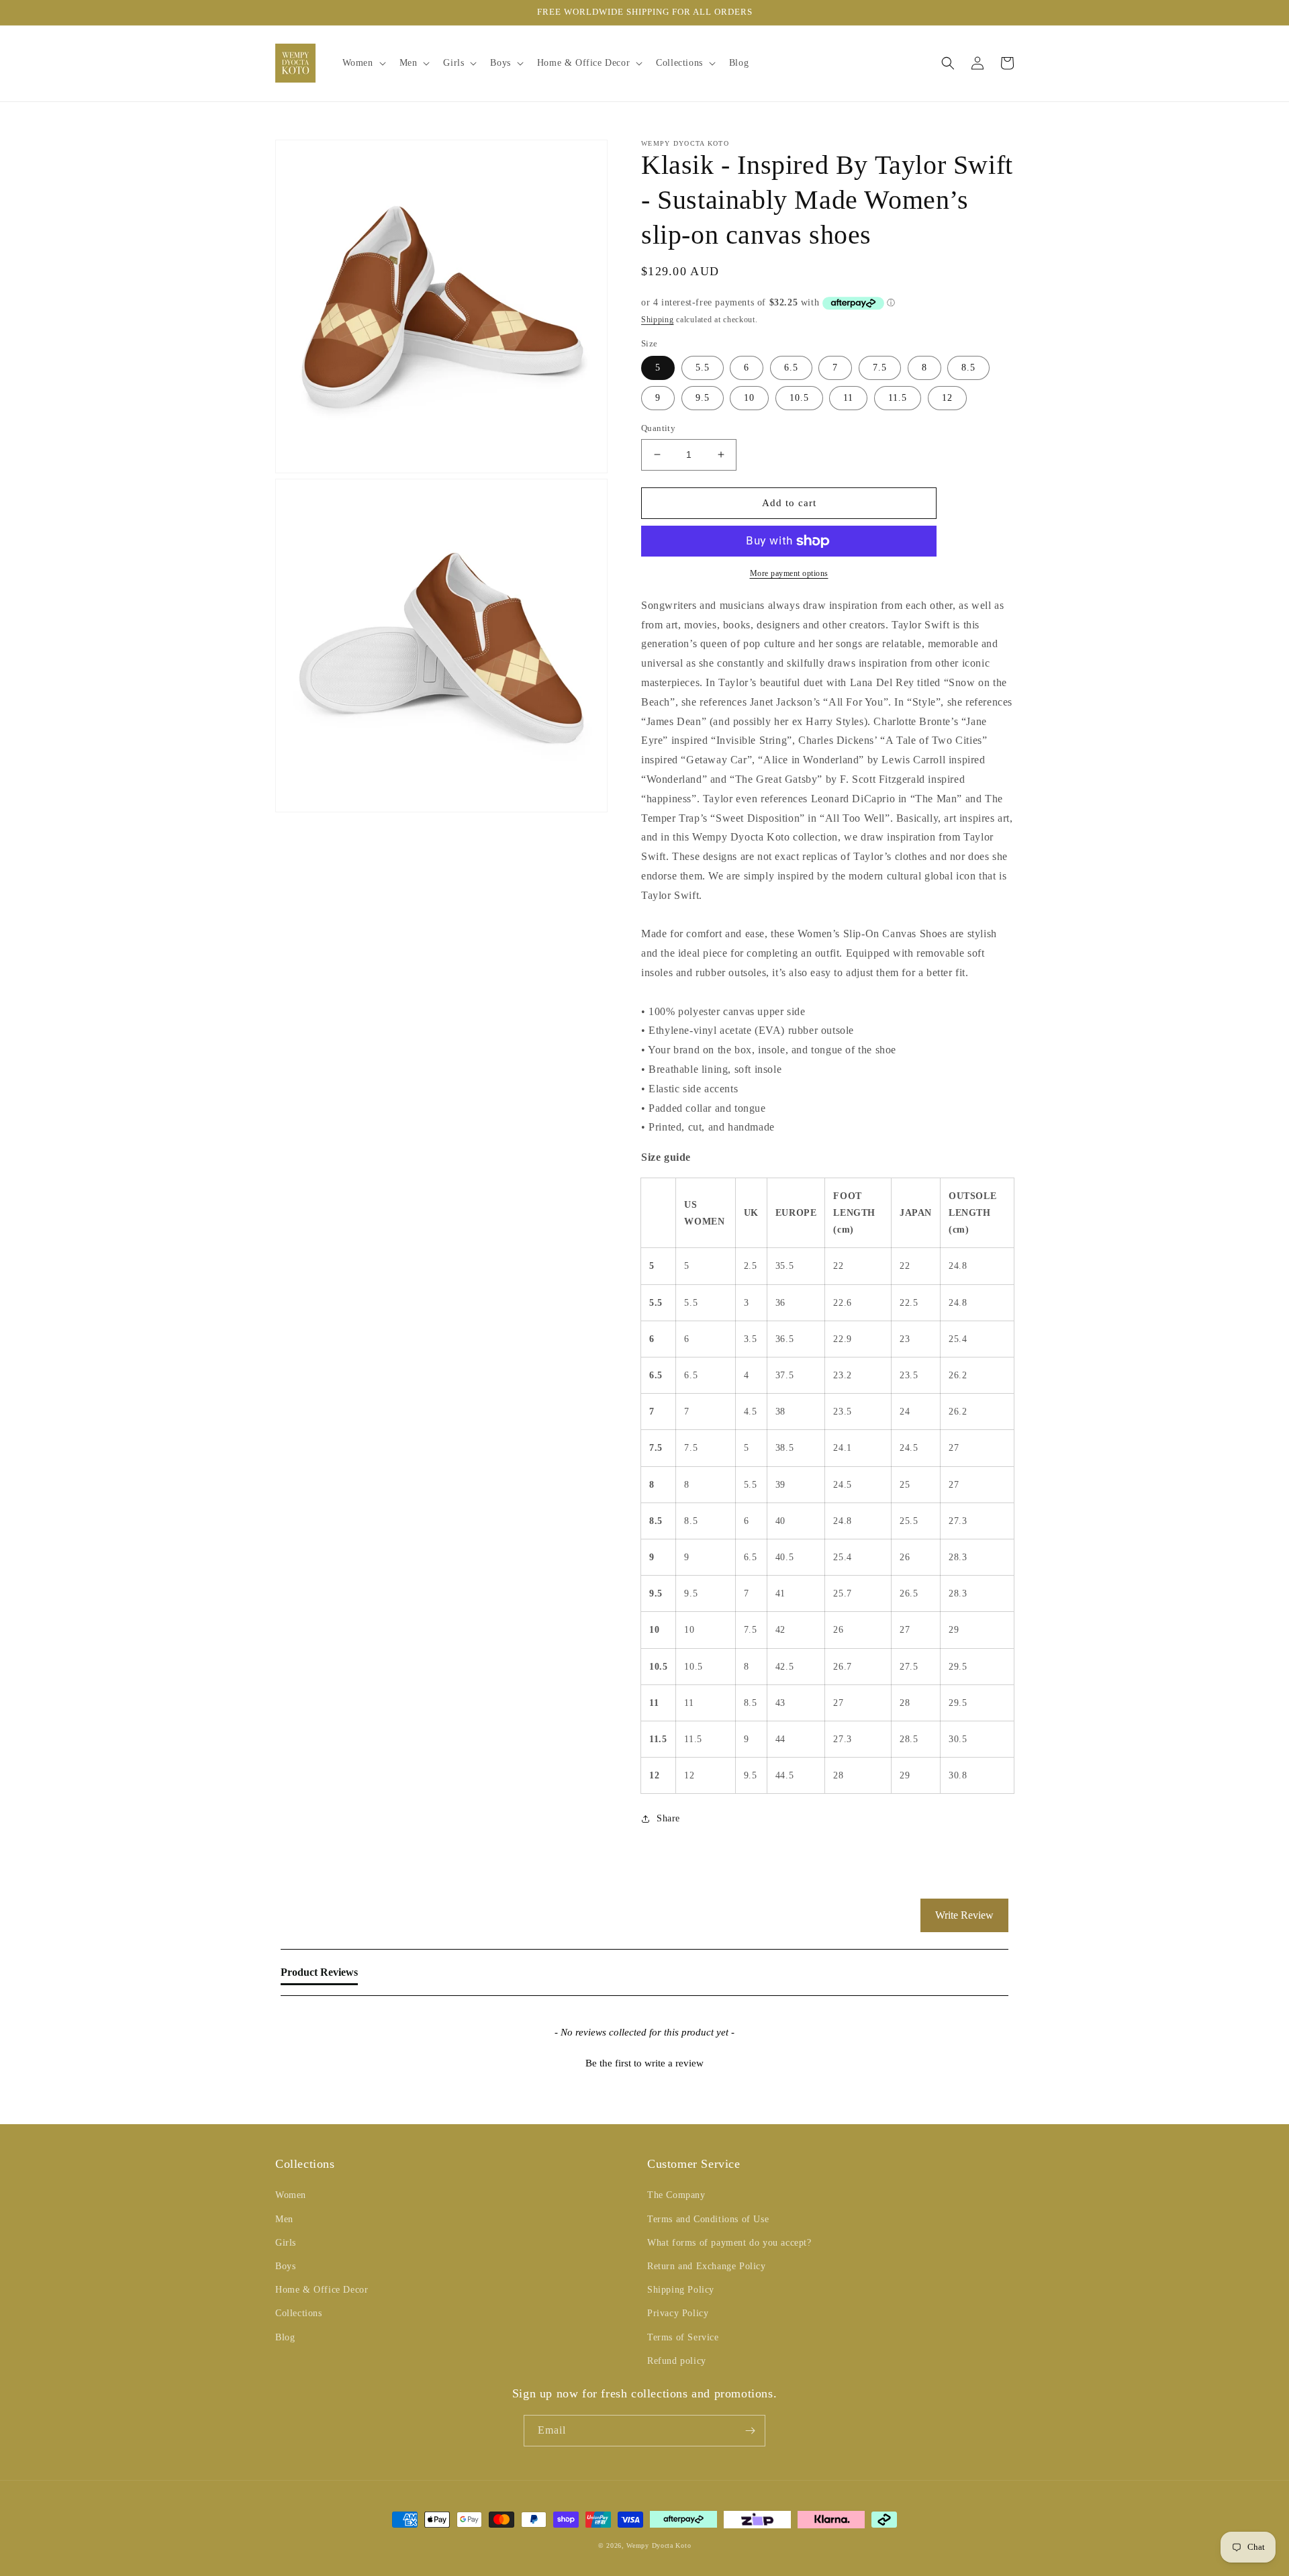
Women (291, 2195)
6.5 (791, 368)
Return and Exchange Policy (707, 2266)
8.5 (968, 368)
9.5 (703, 398)
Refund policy (677, 2361)
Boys (285, 2266)
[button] (363, 63)
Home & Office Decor (322, 2290)
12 (947, 398)
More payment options (789, 573)
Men (284, 2219)
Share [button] (668, 1818)
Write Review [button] (964, 1915)
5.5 (703, 368)
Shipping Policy (681, 2290)
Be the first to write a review (644, 2063)
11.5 (898, 398)
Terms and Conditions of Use (708, 2219)
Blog (285, 2337)
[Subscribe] (750, 2431)
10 (749, 398)
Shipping (658, 320)
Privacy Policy (678, 2313)
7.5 (880, 368)
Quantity (658, 428)
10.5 (799, 398)
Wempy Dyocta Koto (659, 2545)
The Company (676, 2195)
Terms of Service (683, 2337)
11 (848, 398)
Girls (286, 2243)
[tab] (319, 1975)
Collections (299, 2313)
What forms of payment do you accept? (729, 2243)
